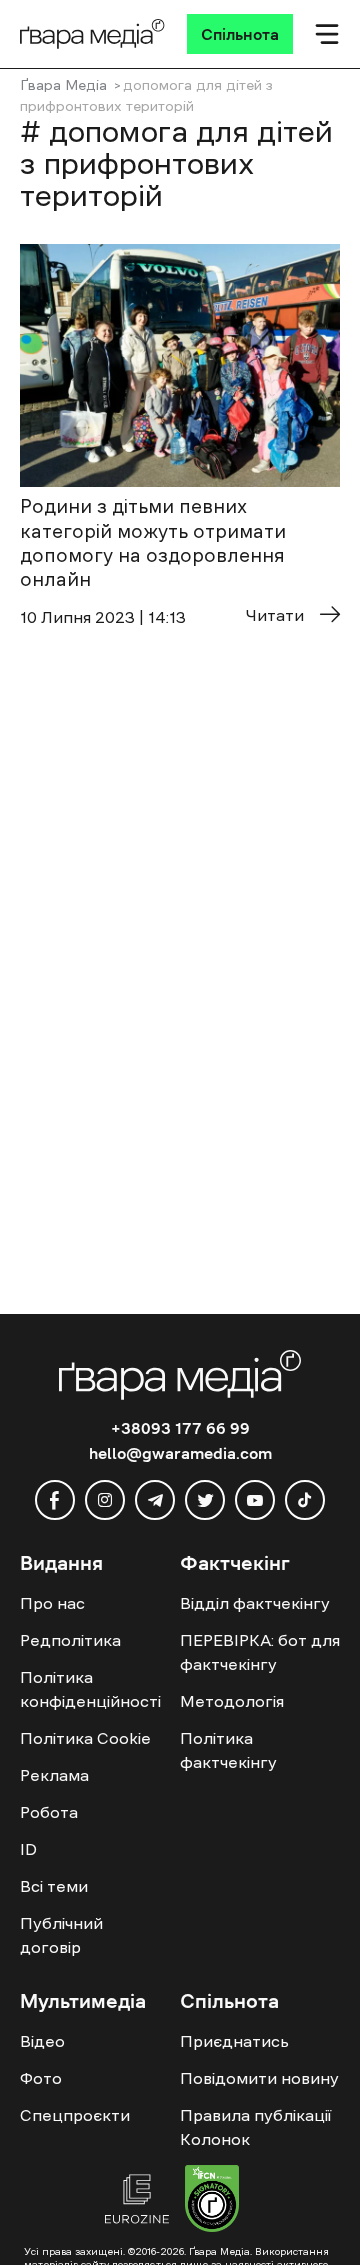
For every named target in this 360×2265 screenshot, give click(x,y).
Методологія (232, 1701)
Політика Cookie (85, 1738)
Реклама (54, 1775)
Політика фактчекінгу (228, 1750)
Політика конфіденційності (90, 1689)
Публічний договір (61, 1935)
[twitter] (205, 1500)
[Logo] (92, 34)
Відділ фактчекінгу (255, 1603)
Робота (49, 1812)
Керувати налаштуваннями (121, 2232)
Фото (41, 2078)
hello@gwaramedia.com (180, 1453)
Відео (42, 2041)
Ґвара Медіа (63, 85)
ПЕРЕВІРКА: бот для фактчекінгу (260, 1652)
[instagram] (105, 1500)
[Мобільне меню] (327, 34)
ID (28, 1849)
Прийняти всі (78, 2196)
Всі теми (54, 1886)
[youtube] (255, 1500)
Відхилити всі (205, 2196)
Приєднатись (234, 2041)
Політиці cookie (186, 2159)
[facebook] (55, 1500)
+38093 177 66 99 (180, 1428)
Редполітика (70, 1640)
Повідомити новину (259, 2078)
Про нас (52, 1603)
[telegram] (155, 1500)
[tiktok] (305, 1500)
